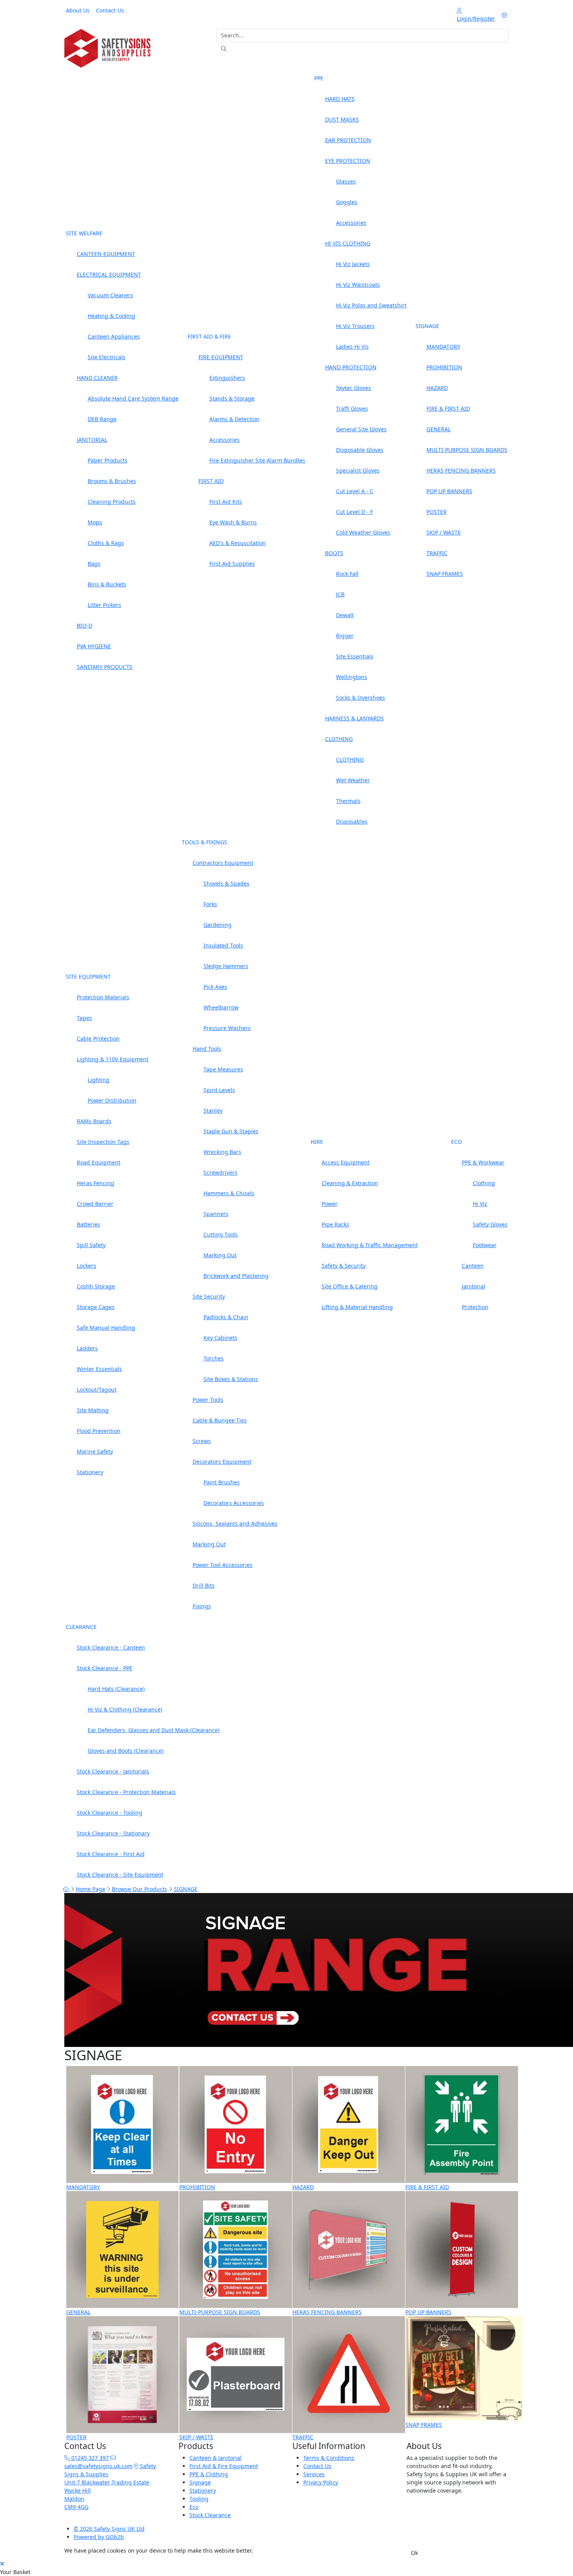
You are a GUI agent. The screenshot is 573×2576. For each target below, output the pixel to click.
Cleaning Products (112, 502)
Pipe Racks (335, 1224)
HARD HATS (340, 99)
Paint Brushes (222, 1482)
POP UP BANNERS (449, 491)
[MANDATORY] (123, 2124)
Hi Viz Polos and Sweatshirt (371, 305)
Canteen (473, 1266)
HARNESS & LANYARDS (355, 718)
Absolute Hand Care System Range (133, 398)
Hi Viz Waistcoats (358, 285)
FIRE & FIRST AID (448, 408)
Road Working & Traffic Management (370, 1245)
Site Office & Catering (350, 1286)
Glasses (346, 181)
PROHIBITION (444, 367)
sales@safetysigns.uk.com (98, 2466)
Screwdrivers (220, 1172)
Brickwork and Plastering (236, 1276)
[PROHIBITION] (236, 2124)
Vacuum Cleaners (111, 295)
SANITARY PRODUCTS (105, 667)
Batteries (88, 1224)
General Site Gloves (361, 429)
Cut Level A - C (355, 491)
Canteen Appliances (114, 336)
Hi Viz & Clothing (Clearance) (125, 1709)
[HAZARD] (349, 2124)
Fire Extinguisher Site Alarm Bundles (257, 460)
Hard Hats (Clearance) (116, 1689)
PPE (319, 78)
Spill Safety (91, 1245)
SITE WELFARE (84, 233)
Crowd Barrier (95, 1204)
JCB (340, 594)
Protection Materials (103, 997)
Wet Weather (353, 780)
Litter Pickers (104, 605)
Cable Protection (98, 1038)
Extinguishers (227, 378)
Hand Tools (207, 1049)
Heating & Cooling (111, 316)
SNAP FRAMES (445, 574)
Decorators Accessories (234, 1503)
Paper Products (108, 460)
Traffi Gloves (352, 408)
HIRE (317, 1142)
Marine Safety (95, 1451)
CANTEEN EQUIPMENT (106, 254)
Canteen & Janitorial (216, 2458)
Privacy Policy (321, 2482)
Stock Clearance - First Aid (111, 1854)
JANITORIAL (92, 440)
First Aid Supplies (232, 564)
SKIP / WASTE (444, 532)
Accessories (225, 440)
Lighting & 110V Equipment (113, 1059)
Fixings (202, 1606)
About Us (78, 10)
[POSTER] (123, 2374)
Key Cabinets (220, 1338)
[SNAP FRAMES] (464, 2368)
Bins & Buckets (107, 584)
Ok (414, 2553)
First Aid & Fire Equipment (224, 2466)
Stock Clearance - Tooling (110, 1813)
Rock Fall (347, 574)
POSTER (437, 512)
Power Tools (208, 1400)
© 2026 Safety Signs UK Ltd (109, 2529)
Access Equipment (346, 1162)
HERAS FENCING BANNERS (461, 470)
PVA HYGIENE (94, 646)
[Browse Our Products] (107, 48)
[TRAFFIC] (349, 2374)
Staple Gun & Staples (231, 1131)
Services (314, 2474)
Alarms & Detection (234, 419)
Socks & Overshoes (361, 698)
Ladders (87, 1348)
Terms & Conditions (329, 2458)
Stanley (213, 1111)
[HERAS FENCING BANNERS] (349, 2249)
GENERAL (439, 429)
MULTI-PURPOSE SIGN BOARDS (467, 450)
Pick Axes (215, 987)
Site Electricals (107, 357)
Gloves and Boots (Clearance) (126, 1751)
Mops (95, 522)
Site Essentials (355, 656)
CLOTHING (339, 739)
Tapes (84, 1018)
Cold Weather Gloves (363, 532)
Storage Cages (96, 1307)
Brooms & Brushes (112, 481)
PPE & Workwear (483, 1162)
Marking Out (220, 1255)
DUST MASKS (342, 119)
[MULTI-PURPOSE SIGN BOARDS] (236, 2249)
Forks (210, 904)
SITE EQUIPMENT (88, 977)
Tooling (199, 2499)
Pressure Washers (227, 1028)
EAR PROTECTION (348, 140)
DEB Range (102, 419)
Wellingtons (352, 677)
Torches (214, 1358)
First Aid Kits (226, 502)
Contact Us (110, 10)
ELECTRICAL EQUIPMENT (109, 274)
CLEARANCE (81, 1627)
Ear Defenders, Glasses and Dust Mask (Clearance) (154, 1730)
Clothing (484, 1183)
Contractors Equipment (223, 863)
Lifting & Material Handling (357, 1307)
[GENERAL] (123, 2249)
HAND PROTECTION (351, 367)
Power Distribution (112, 1100)
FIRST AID (211, 481)
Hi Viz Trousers (355, 326)
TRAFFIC (437, 553)
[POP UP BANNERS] (462, 2249)
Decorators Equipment (222, 1462)
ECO (456, 1142)
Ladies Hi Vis (352, 347)
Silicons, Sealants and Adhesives (235, 1524)
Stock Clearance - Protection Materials (126, 1792)
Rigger (345, 636)
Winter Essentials (99, 1369)
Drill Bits (204, 1585)
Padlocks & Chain (226, 1317)
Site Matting (93, 1410)
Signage (200, 2482)
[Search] (224, 49)
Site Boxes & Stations (231, 1379)
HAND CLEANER (97, 378)
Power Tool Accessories (223, 1565)
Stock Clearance (210, 2515)
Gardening (218, 925)
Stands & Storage (232, 398)
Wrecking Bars (222, 1152)
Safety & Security (344, 1266)
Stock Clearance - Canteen (111, 1647)
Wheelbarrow (221, 1007)
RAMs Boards (94, 1121)
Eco (194, 2507)
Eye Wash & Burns (233, 522)
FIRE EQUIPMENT (221, 357)
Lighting (99, 1080)
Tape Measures (223, 1069)
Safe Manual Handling (106, 1328)
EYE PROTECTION (348, 161)
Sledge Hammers (226, 966)
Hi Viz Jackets (353, 264)
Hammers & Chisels (229, 1193)
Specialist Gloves (358, 470)
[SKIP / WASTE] (236, 2374)
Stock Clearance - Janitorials (113, 1771)
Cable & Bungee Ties (220, 1420)
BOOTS (334, 553)
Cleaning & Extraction (350, 1183)
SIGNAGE (427, 326)
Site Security (209, 1296)
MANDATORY (443, 347)
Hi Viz (480, 1204)
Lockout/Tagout (97, 1389)
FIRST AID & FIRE (209, 336)
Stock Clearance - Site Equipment (120, 1875)
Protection (475, 1307)
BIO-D (85, 625)
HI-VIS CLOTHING (348, 243)
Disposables (352, 821)
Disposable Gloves (360, 450)
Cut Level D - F (355, 512)
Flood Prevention (99, 1431)
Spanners (216, 1214)
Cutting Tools (221, 1234)
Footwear (485, 1245)
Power (330, 1204)
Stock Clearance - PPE (105, 1668)
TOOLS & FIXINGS (204, 842)
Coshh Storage (96, 1286)
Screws (202, 1441)
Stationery (90, 1472)
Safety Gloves (490, 1224)
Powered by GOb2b (99, 2537)
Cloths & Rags (106, 543)
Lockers (87, 1266)
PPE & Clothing (209, 2474)
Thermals (348, 801)
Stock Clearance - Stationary (113, 1833)
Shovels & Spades (226, 883)
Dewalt (345, 615)
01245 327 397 (89, 2458)
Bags (94, 564)
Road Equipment (99, 1162)
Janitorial (474, 1286)
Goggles (347, 202)
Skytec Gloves (354, 388)
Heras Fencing (95, 1183)
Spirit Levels (219, 1090)
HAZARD (437, 388)
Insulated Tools (223, 945)
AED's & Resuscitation (238, 543)
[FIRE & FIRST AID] (462, 2124)
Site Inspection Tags (103, 1142)
